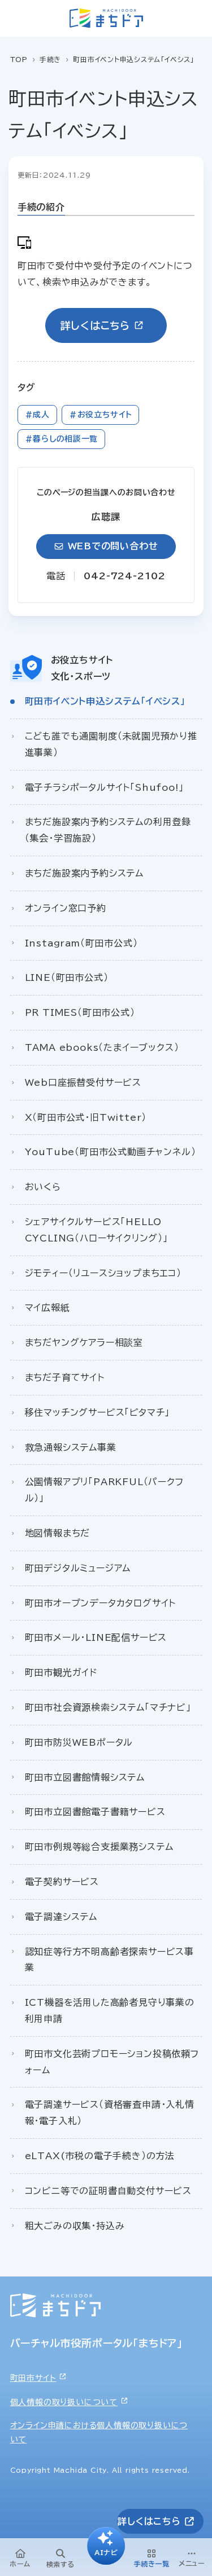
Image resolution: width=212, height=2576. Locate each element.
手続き (50, 59)
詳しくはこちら (95, 325)
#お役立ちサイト (101, 415)
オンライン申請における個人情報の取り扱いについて (99, 2432)
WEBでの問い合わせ (113, 546)
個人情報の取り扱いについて (64, 2402)
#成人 (37, 415)
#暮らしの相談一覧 (61, 439)
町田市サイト (33, 2378)
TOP (19, 59)
